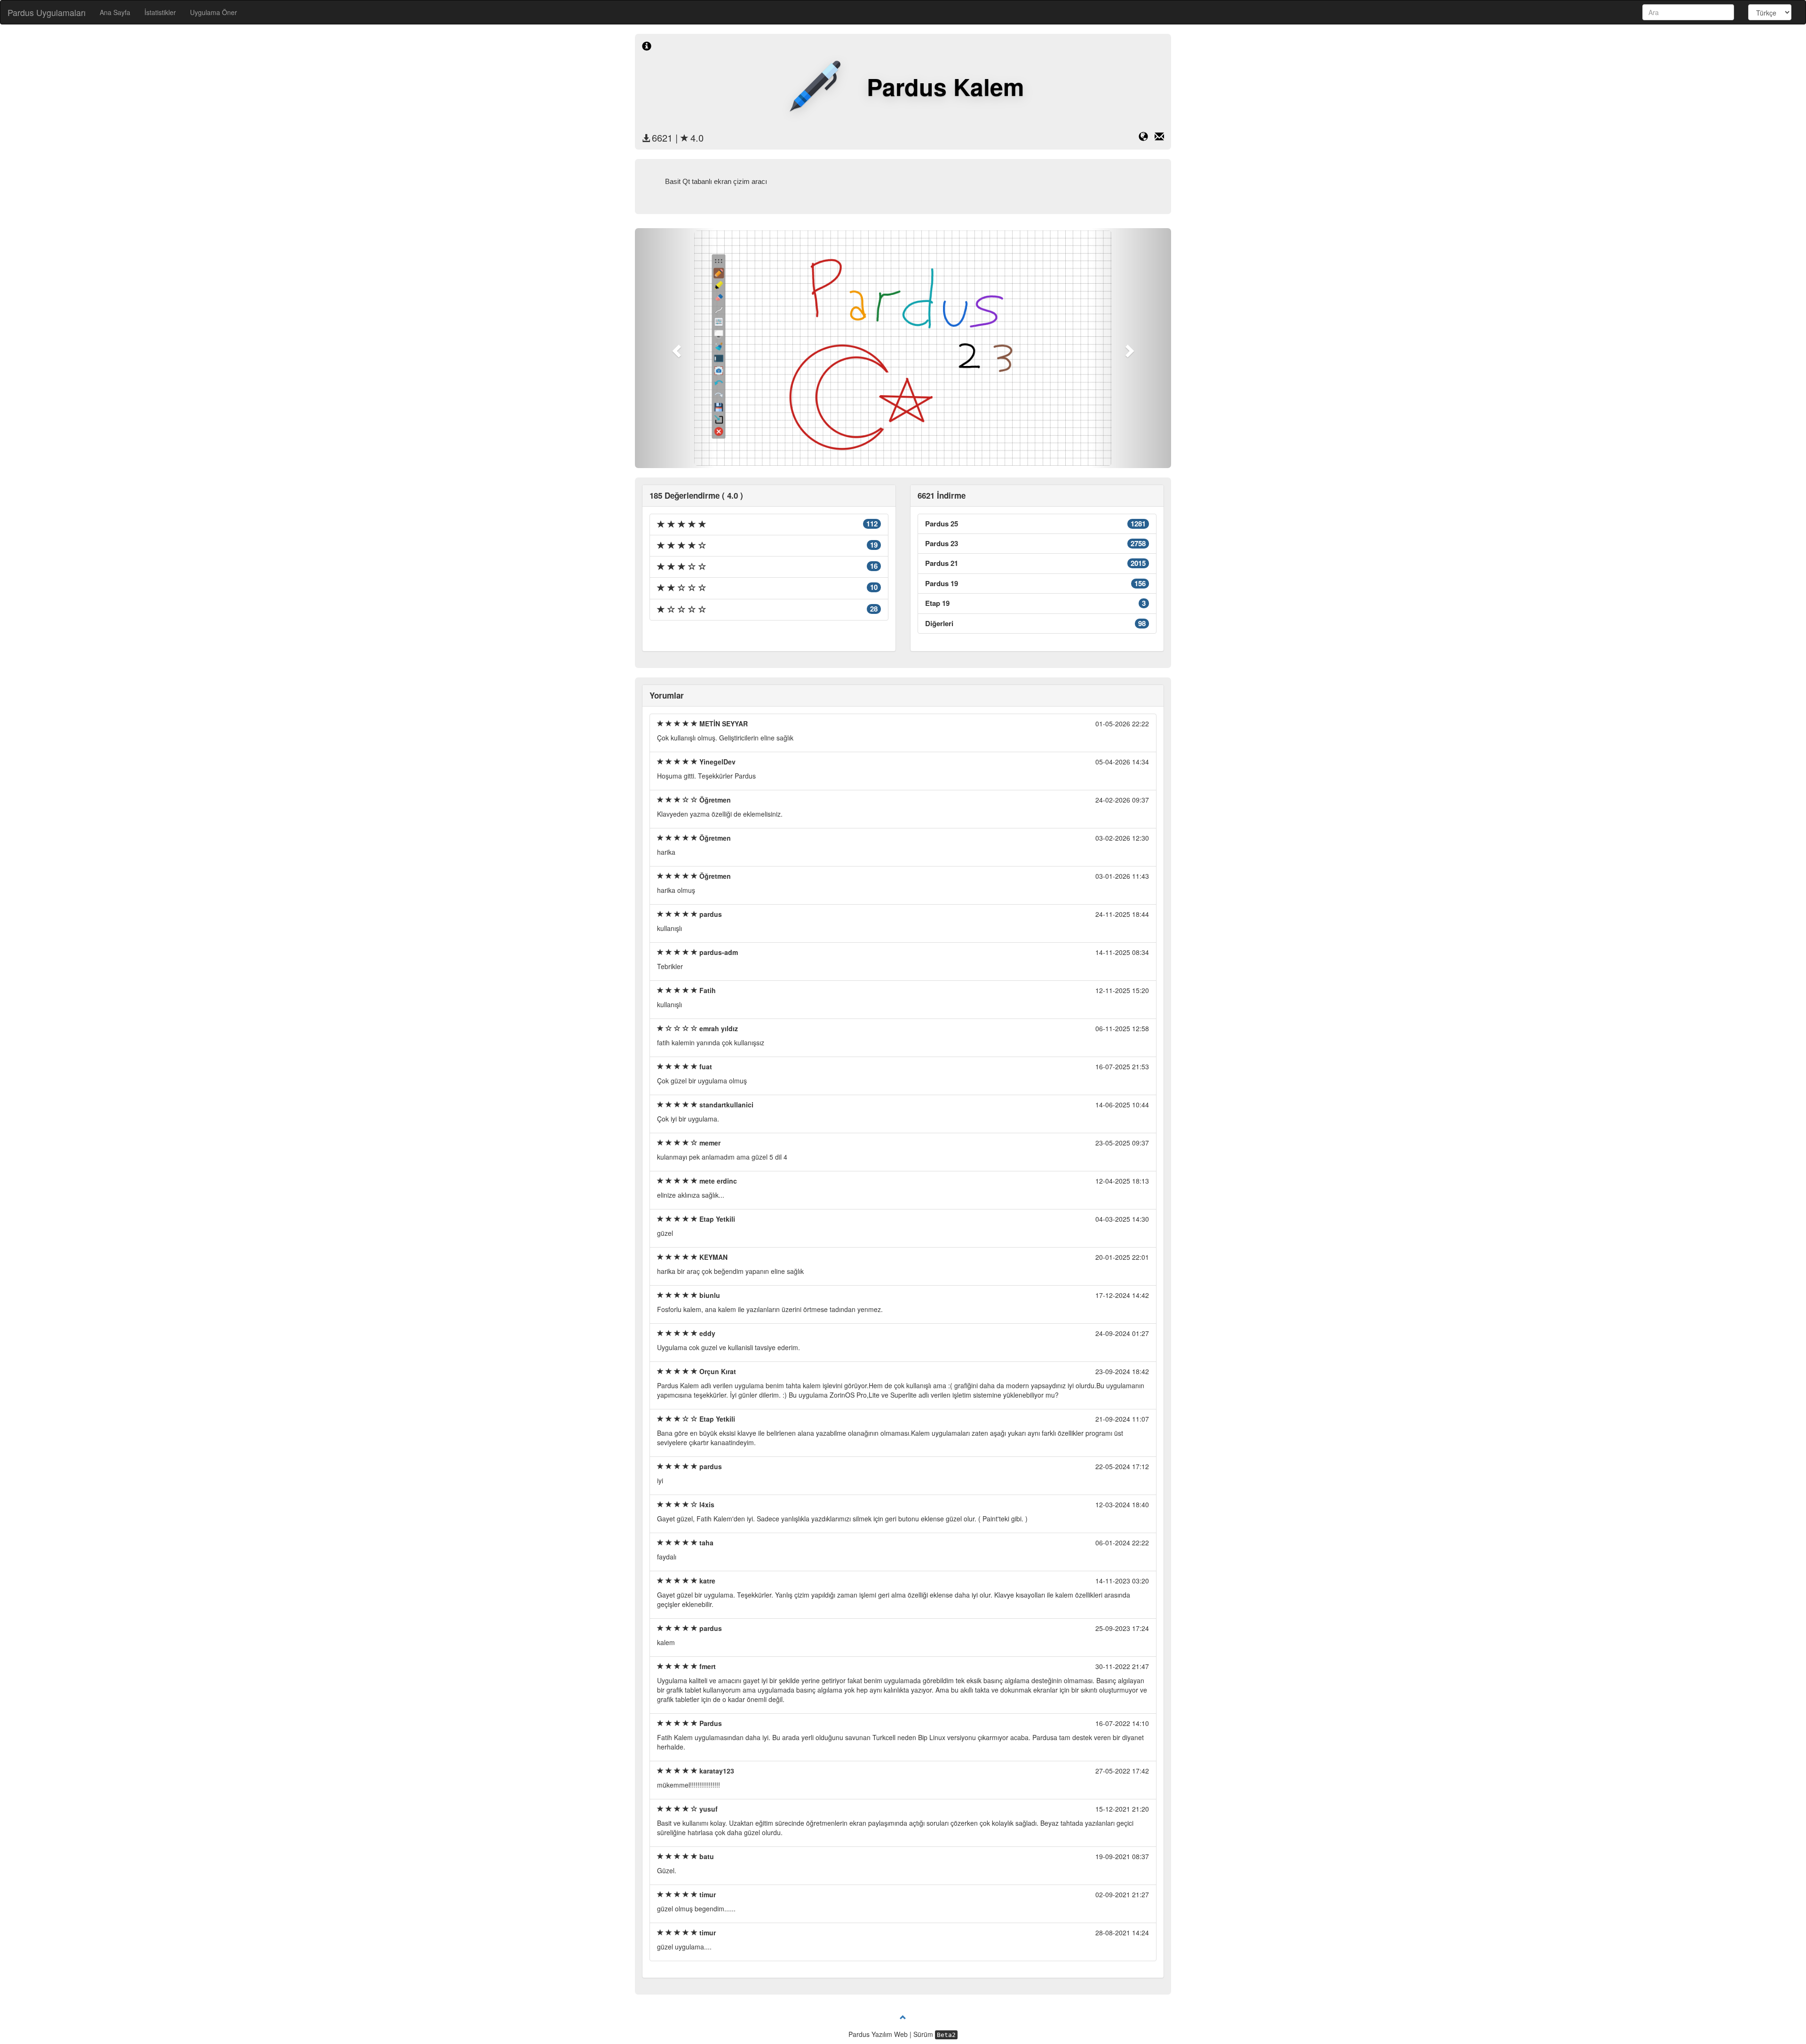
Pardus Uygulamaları (47, 12)
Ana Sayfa (115, 12)
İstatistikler (160, 12)
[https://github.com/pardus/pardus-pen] (1147, 138)
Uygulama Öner (214, 12)
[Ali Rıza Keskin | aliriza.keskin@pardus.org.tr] (1159, 138)
